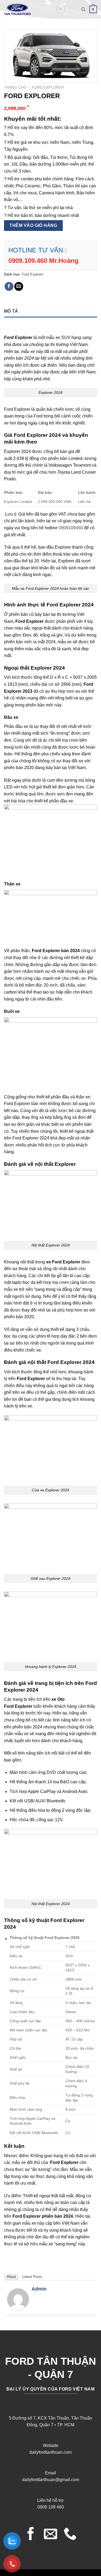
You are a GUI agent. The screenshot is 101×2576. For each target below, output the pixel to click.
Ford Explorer (48, 87)
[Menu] (61, 9)
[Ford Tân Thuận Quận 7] (26, 9)
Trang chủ (15, 87)
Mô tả (11, 311)
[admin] (18, 2299)
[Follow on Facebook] (31, 2535)
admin (39, 2289)
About (11, 2277)
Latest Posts (32, 2277)
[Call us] (70, 2535)
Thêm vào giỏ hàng (33, 225)
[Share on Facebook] (9, 286)
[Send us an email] (50, 2535)
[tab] (50, 311)
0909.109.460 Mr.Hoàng (43, 261)
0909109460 (71, 528)
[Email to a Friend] (19, 286)
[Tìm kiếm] (83, 9)
